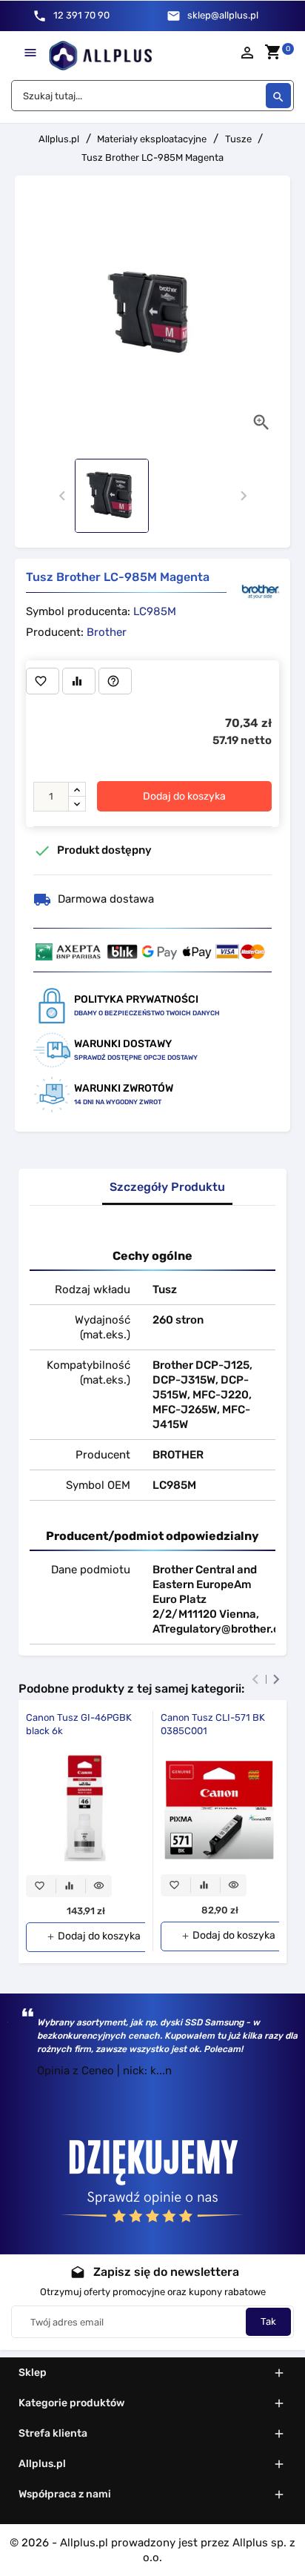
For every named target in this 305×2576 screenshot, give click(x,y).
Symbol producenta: (78, 611)
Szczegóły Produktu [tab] (167, 1187)
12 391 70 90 (81, 15)
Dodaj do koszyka (184, 796)
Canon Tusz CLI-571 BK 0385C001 (213, 1724)
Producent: (55, 632)
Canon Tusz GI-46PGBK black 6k (79, 1724)
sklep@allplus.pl (223, 15)
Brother (107, 632)
